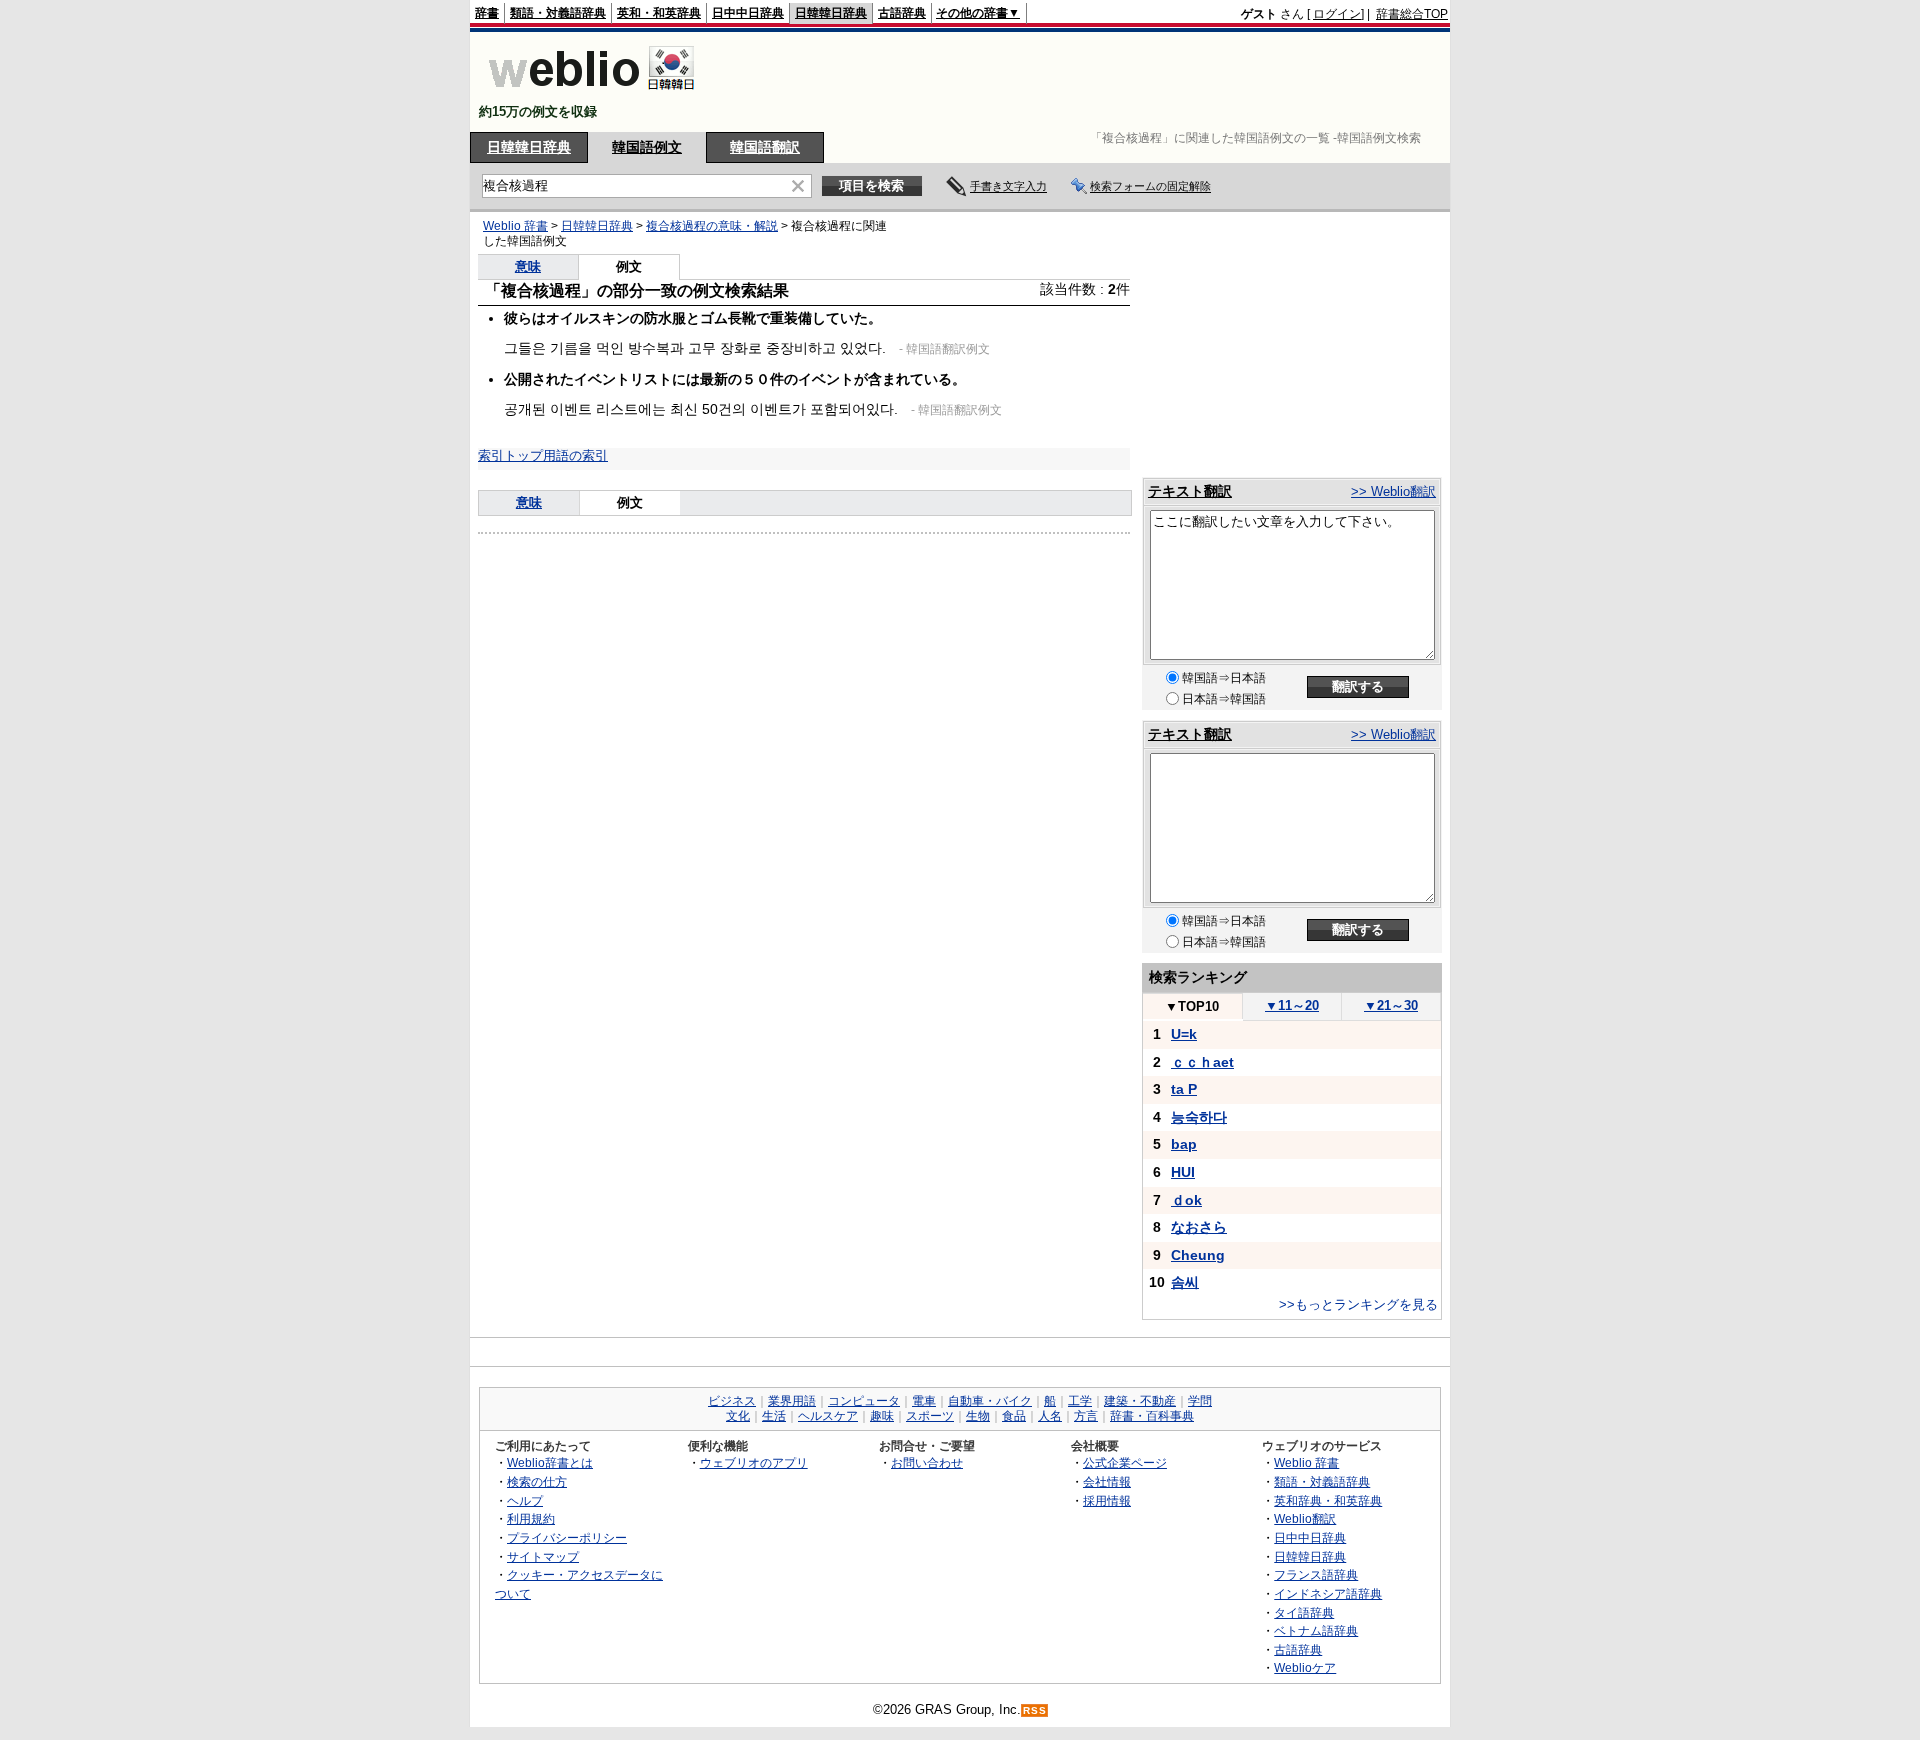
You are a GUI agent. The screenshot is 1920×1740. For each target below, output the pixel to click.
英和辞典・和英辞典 (1328, 1500)
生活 (774, 1416)
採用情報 (1107, 1500)
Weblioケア (1305, 1667)
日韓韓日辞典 (831, 13)
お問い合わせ (927, 1462)
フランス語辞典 (1316, 1574)
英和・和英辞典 (659, 13)
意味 (528, 266)
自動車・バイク (990, 1401)
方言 (1086, 1416)
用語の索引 (575, 455)
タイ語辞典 (1304, 1612)
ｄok (1186, 1200)
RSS (1035, 1710)
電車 (924, 1401)
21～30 (1391, 1005)
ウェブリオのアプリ (754, 1462)
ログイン (1337, 14)
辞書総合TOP (1412, 14)
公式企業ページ (1125, 1462)
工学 (1080, 1401)
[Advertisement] (1084, 82)
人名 (1050, 1416)
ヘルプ (525, 1500)
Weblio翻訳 (1305, 1518)
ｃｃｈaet (1202, 1062)
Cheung (1198, 1255)
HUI (1183, 1172)
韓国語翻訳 (765, 147)
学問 (1200, 1401)
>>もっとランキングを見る (1358, 1304)
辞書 (487, 13)
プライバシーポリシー (567, 1537)
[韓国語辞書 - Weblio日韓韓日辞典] (591, 94)
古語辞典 (902, 13)
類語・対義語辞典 (558, 13)
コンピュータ (864, 1401)
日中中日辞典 (748, 13)
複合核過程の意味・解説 (712, 226)
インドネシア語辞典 (1328, 1593)
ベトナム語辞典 (1316, 1630)
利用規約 (531, 1518)
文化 (738, 1416)
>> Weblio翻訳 (1393, 491)
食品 (1014, 1416)
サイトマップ (543, 1556)
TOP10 (1192, 1006)
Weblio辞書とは (550, 1462)
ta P (1184, 1089)
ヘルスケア (828, 1416)
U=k (1184, 1034)
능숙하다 (1199, 1117)
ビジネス (732, 1401)
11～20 (1292, 1005)
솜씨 (1185, 1282)
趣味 (882, 1416)
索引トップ (510, 455)
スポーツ (930, 1416)
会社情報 (1107, 1481)
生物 (978, 1416)
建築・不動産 (1140, 1401)
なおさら (1199, 1227)
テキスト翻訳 (1190, 491)
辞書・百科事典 (1152, 1416)
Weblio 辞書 (515, 226)
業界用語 (792, 1401)
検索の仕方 (537, 1481)
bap (1184, 1144)
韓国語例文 (647, 147)
